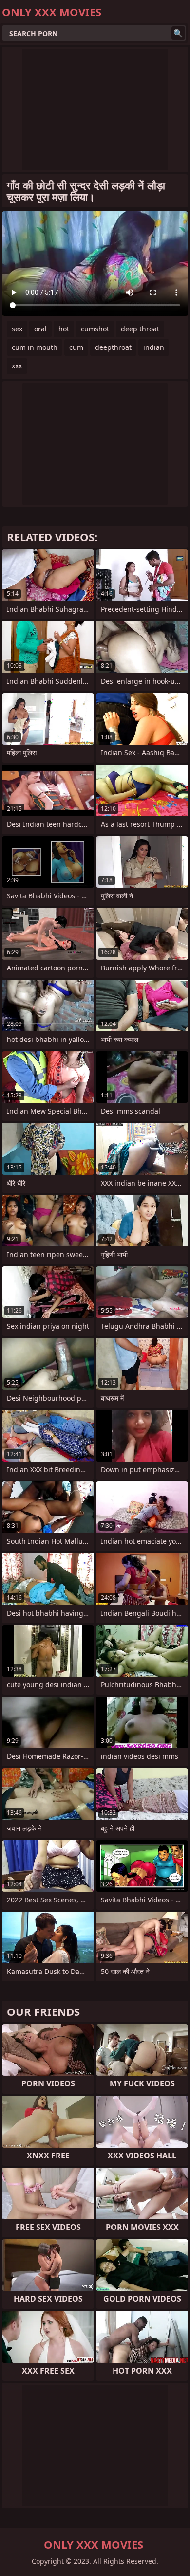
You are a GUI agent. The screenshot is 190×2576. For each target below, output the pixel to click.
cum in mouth (35, 347)
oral (40, 329)
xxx (17, 366)
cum (76, 347)
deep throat (140, 329)
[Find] (178, 33)
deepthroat (113, 347)
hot (64, 329)
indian (154, 347)
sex (17, 329)
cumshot (95, 329)
